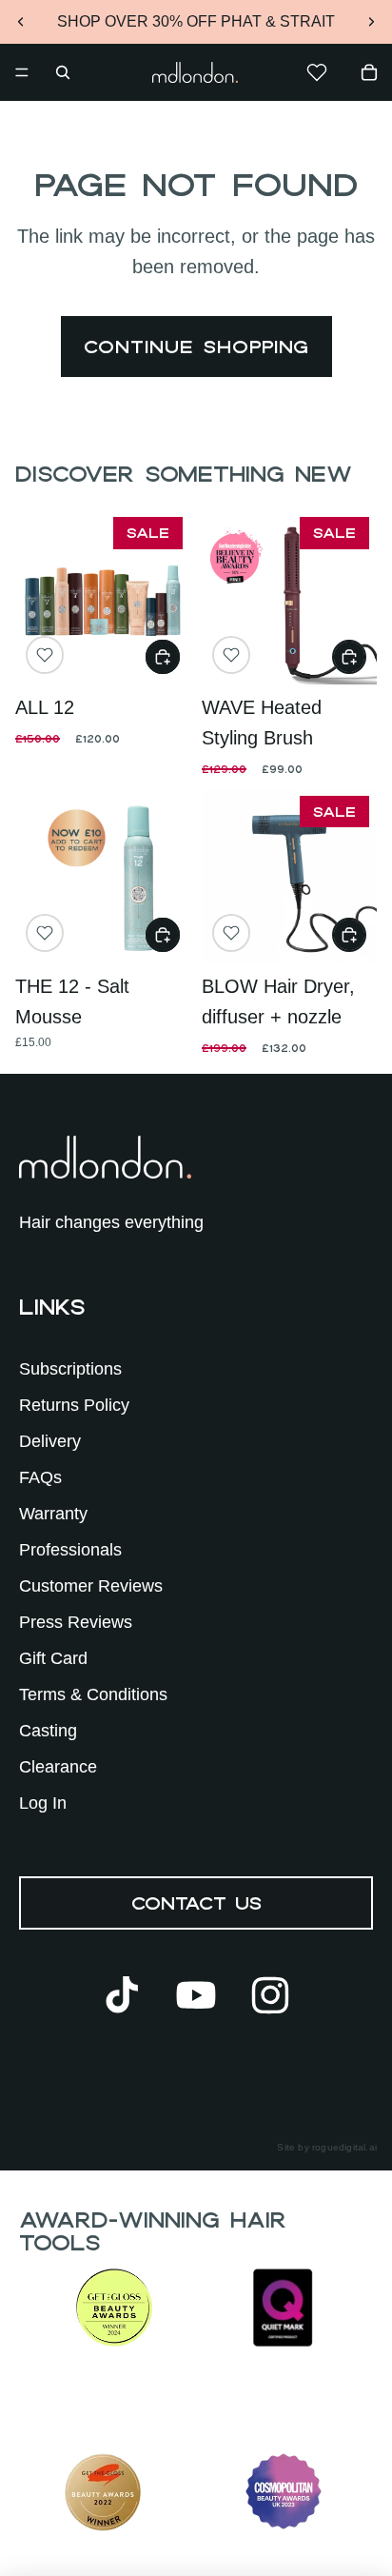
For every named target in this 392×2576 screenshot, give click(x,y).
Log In (43, 1803)
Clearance (58, 1767)
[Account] (263, 72)
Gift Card (53, 1658)
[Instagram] (270, 1995)
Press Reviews (76, 1622)
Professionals (70, 1550)
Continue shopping (196, 347)
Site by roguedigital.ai (327, 2147)
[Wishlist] (317, 72)
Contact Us (196, 1903)
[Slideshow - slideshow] (103, 597)
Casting (48, 1731)
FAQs (40, 1477)
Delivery (50, 1441)
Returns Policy (74, 1405)
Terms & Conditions (93, 1694)
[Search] (63, 72)
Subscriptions (70, 1369)
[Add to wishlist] (45, 655)
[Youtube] (196, 1995)
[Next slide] (371, 22)
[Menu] (22, 72)
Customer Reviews (91, 1586)
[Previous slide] (21, 22)
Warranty (53, 1514)
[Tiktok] (122, 1995)
